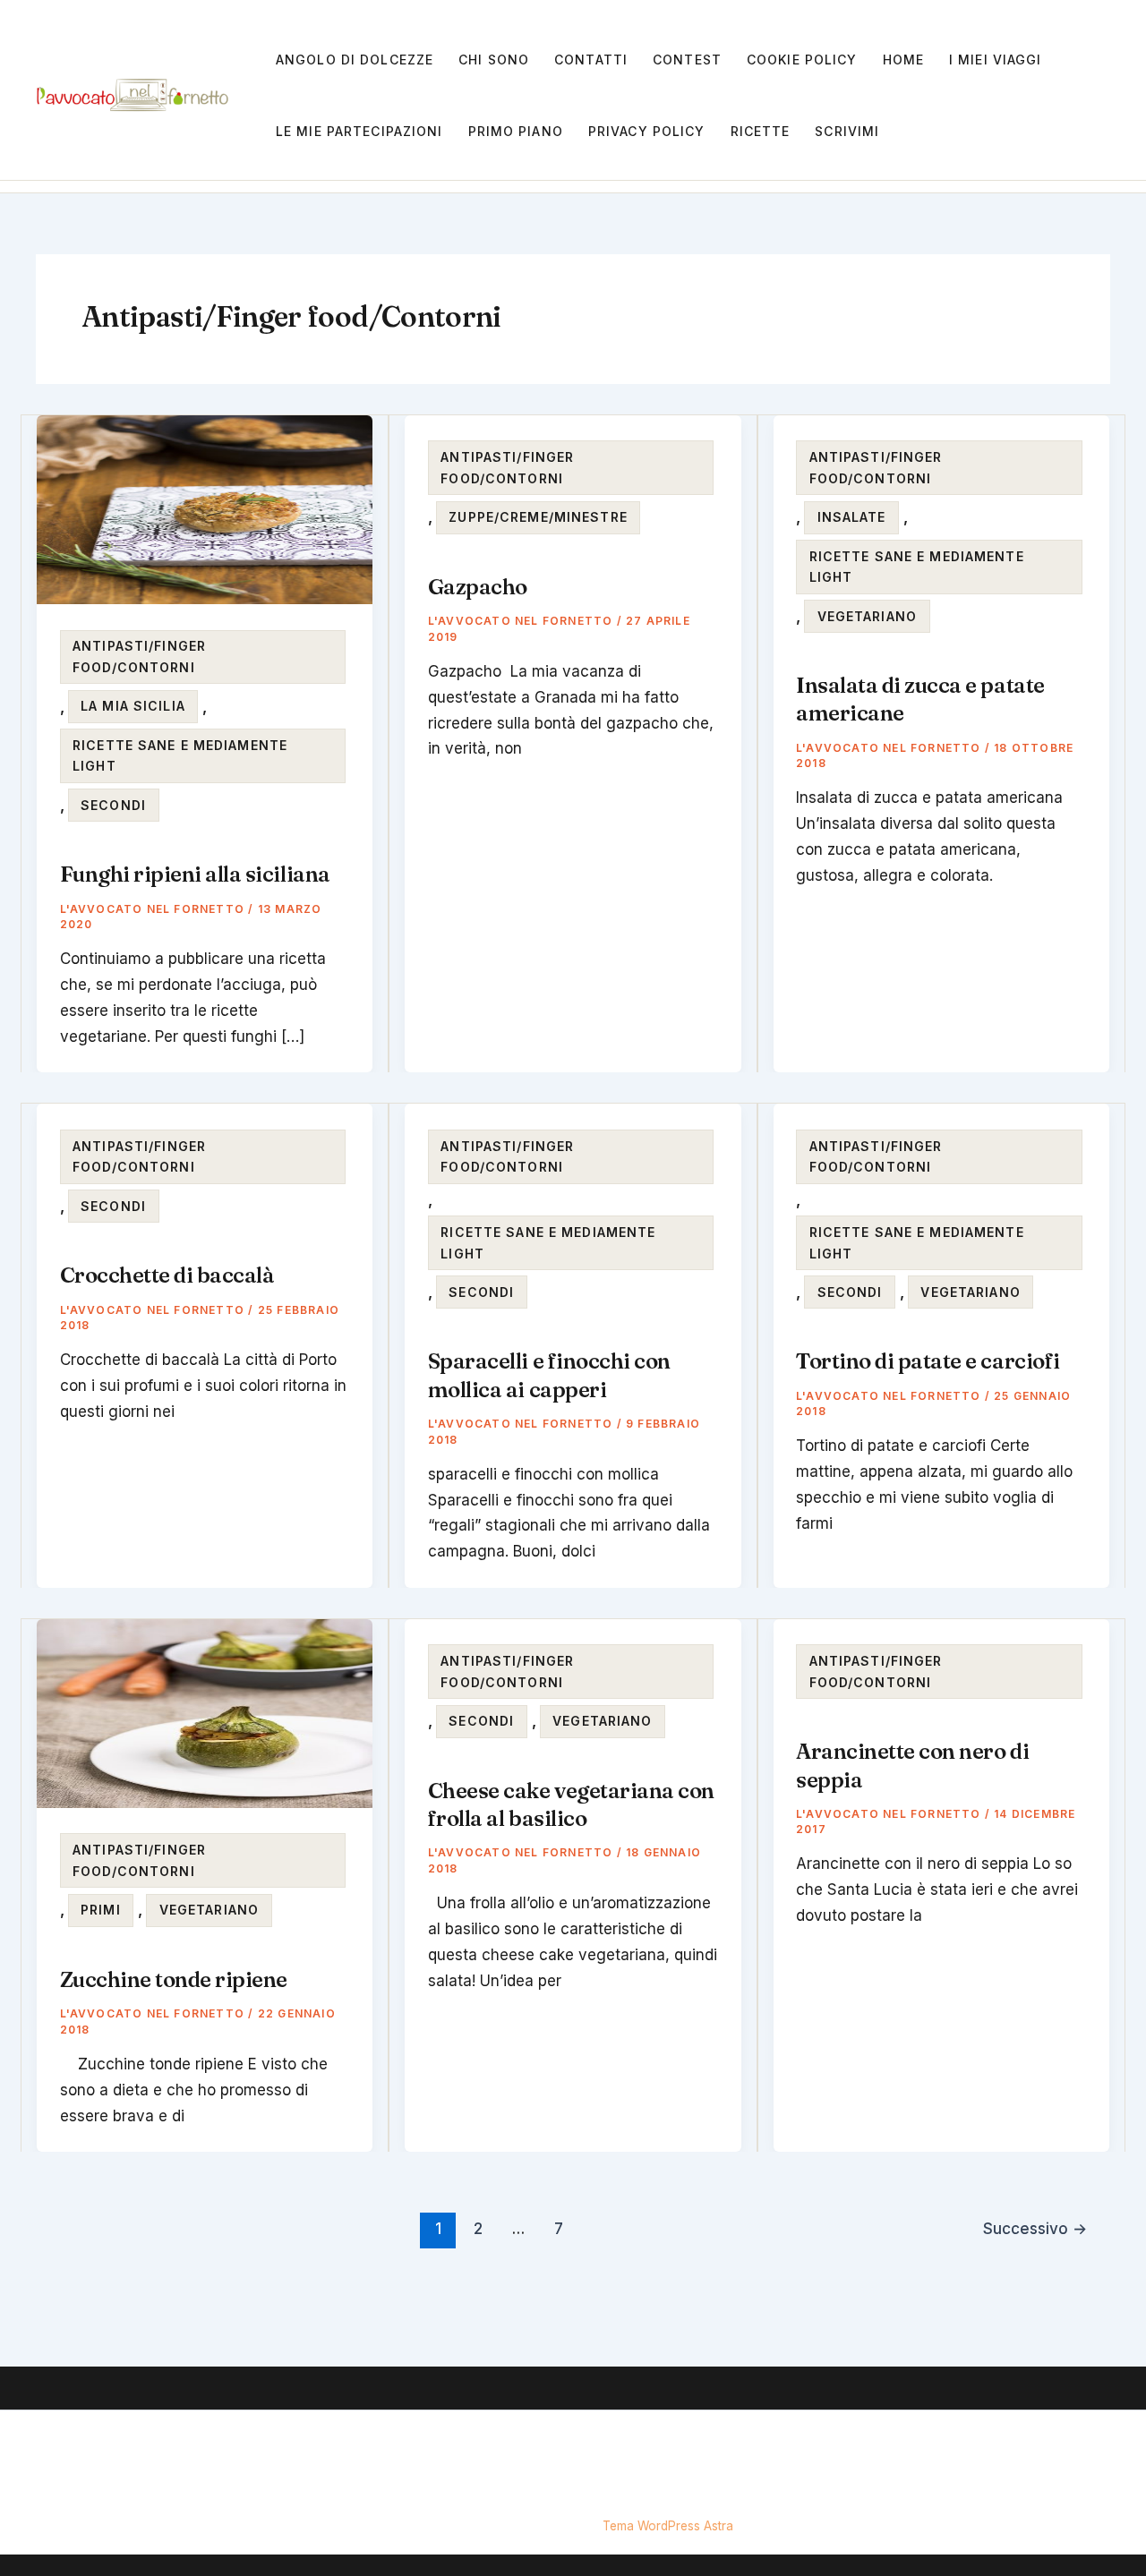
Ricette (761, 131)
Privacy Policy (647, 131)
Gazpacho (478, 587)
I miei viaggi (996, 60)
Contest (687, 60)
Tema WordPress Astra (668, 2526)
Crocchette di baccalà (167, 1275)
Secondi (113, 805)
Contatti (591, 60)
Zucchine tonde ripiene (174, 1979)
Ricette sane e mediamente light (180, 756)
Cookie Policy (802, 60)
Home (903, 60)
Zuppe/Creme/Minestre (538, 517)
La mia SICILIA (133, 706)
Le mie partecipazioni (359, 131)
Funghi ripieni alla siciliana (195, 874)
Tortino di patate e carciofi (928, 1361)
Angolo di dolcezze (355, 60)
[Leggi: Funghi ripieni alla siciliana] (205, 508)
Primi (101, 1910)
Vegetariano (867, 616)
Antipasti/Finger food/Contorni (139, 657)
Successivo (1035, 2228)
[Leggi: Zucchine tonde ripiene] (205, 1712)
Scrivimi (847, 131)
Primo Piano (516, 131)
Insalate (852, 517)
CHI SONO (494, 60)
